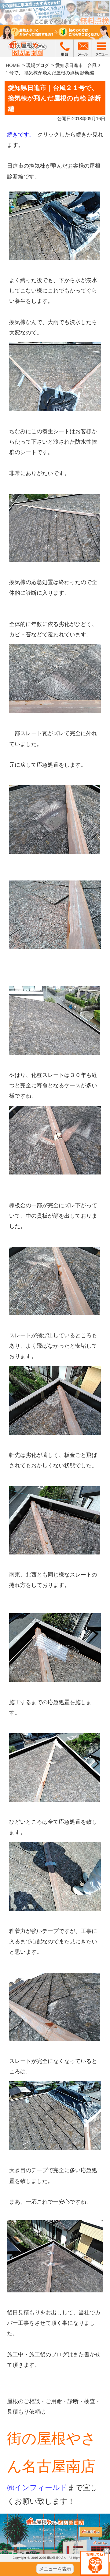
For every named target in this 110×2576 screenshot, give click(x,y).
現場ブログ (38, 65)
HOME (13, 65)
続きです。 (21, 135)
